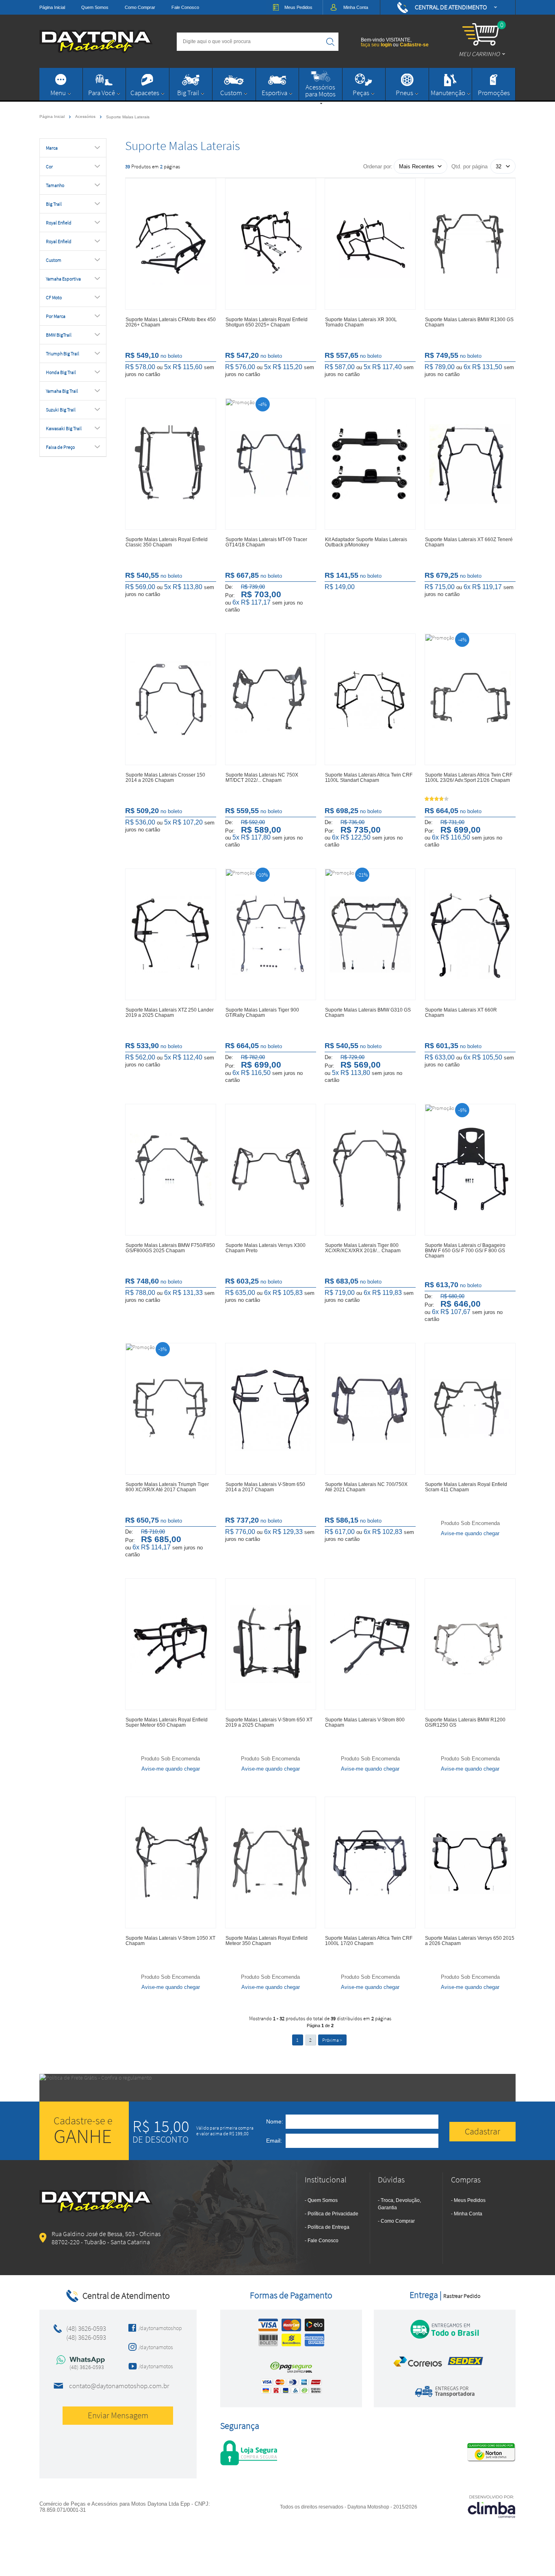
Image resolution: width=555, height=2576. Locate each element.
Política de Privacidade (333, 2214)
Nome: (275, 2121)
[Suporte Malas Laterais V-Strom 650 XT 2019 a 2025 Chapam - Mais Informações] (271, 1644)
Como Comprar (140, 7)
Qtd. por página (469, 166)
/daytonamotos (156, 2347)
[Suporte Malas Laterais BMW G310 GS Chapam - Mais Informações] (370, 934)
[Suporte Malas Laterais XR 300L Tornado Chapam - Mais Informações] (370, 244)
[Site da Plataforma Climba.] (492, 2506)
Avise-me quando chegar (470, 1533)
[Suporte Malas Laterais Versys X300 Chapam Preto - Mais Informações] (271, 1170)
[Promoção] (240, 402)
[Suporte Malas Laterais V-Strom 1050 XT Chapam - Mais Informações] (171, 1862)
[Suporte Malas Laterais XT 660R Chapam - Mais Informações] (470, 934)
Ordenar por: (378, 166)
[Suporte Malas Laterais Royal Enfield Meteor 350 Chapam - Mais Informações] (271, 1862)
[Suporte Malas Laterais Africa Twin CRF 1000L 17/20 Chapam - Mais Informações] (370, 1862)
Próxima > (332, 2040)
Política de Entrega (328, 2227)
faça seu (376, 45)
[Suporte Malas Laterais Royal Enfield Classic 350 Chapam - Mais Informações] (171, 464)
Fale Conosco (185, 7)
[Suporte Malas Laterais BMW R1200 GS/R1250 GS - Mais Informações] (470, 1644)
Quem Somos (95, 7)
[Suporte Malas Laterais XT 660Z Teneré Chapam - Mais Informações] (470, 464)
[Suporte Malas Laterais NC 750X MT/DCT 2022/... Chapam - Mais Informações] (271, 699)
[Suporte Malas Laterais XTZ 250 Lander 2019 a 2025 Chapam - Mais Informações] (171, 934)
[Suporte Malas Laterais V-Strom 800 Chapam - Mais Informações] (370, 1644)
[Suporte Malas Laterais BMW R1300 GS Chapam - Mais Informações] (470, 244)
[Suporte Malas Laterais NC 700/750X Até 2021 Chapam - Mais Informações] (370, 1409)
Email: (274, 2141)
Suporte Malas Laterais (128, 117)
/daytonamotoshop (158, 2328)
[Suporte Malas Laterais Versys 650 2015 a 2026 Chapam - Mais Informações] (470, 1862)
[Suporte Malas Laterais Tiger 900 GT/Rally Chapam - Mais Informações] (271, 934)
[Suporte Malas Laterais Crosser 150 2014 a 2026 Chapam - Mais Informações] (171, 699)
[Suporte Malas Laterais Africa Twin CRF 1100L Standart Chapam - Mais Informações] (370, 699)
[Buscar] (330, 42)
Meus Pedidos (470, 2200)
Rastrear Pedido (462, 2296)
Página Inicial (52, 7)
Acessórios (86, 116)
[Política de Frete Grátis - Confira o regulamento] (277, 2088)
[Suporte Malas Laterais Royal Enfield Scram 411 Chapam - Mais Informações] (470, 1409)
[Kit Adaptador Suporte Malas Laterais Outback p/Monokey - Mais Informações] (370, 464)
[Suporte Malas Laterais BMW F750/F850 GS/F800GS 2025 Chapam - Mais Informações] (171, 1170)
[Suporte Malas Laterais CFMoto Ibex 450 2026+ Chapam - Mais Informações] (171, 244)
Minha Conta (468, 2214)
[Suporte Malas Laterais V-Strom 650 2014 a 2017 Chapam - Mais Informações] (271, 1409)
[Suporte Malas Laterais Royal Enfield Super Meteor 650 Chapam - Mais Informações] (171, 1644)
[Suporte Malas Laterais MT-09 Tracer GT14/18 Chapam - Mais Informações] (271, 464)
